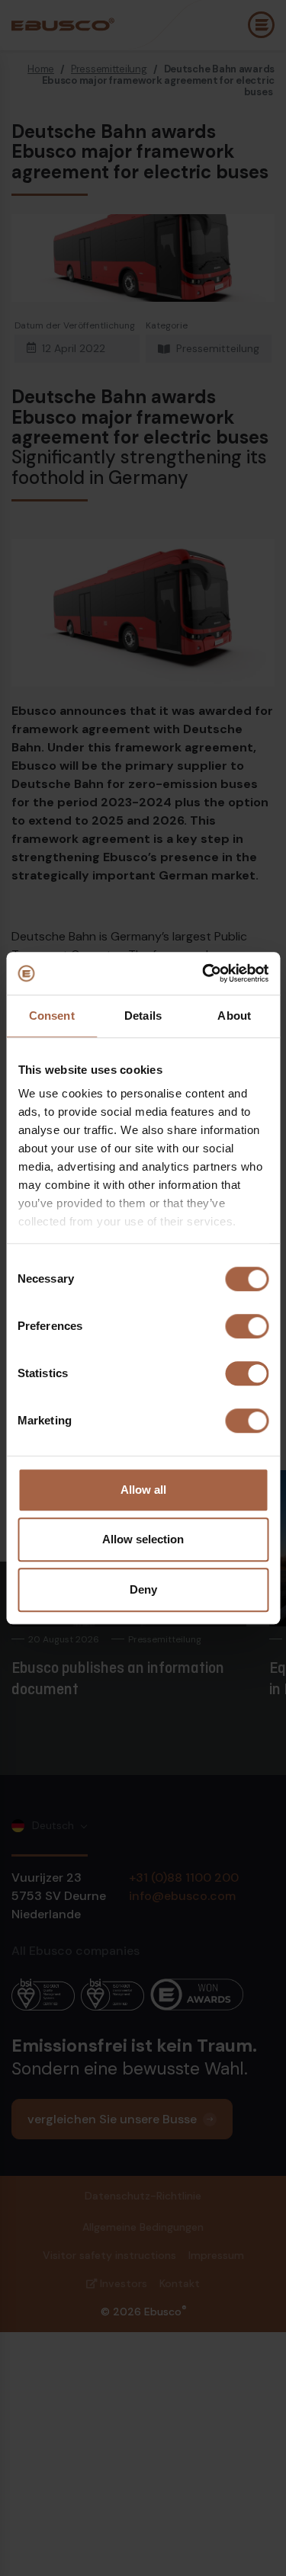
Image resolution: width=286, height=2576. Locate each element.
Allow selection (143, 1539)
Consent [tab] (52, 1016)
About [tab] (234, 1016)
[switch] (247, 1326)
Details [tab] (143, 1016)
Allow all (143, 1490)
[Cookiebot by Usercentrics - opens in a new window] (204, 973)
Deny (143, 1589)
